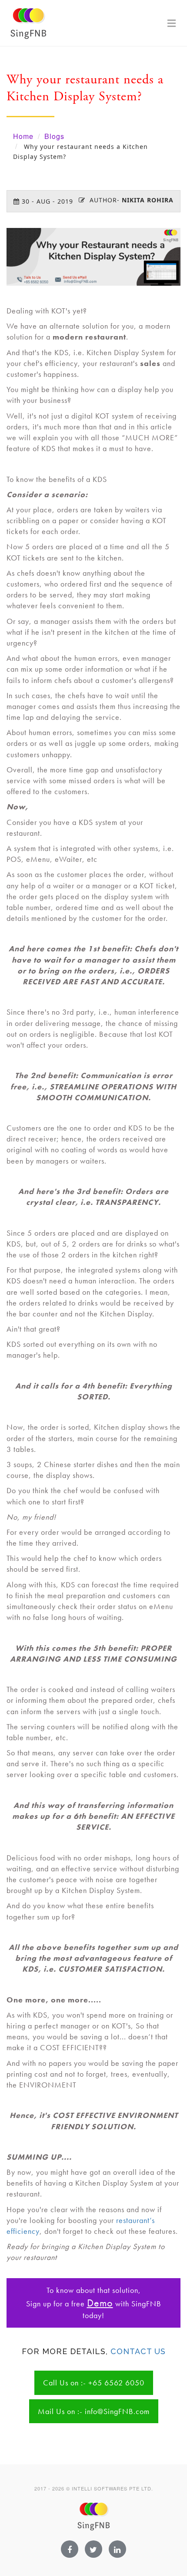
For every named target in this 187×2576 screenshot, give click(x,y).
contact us (138, 2351)
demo (100, 2303)
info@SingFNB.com (117, 2411)
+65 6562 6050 (116, 2383)
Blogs (54, 136)
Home (23, 136)
